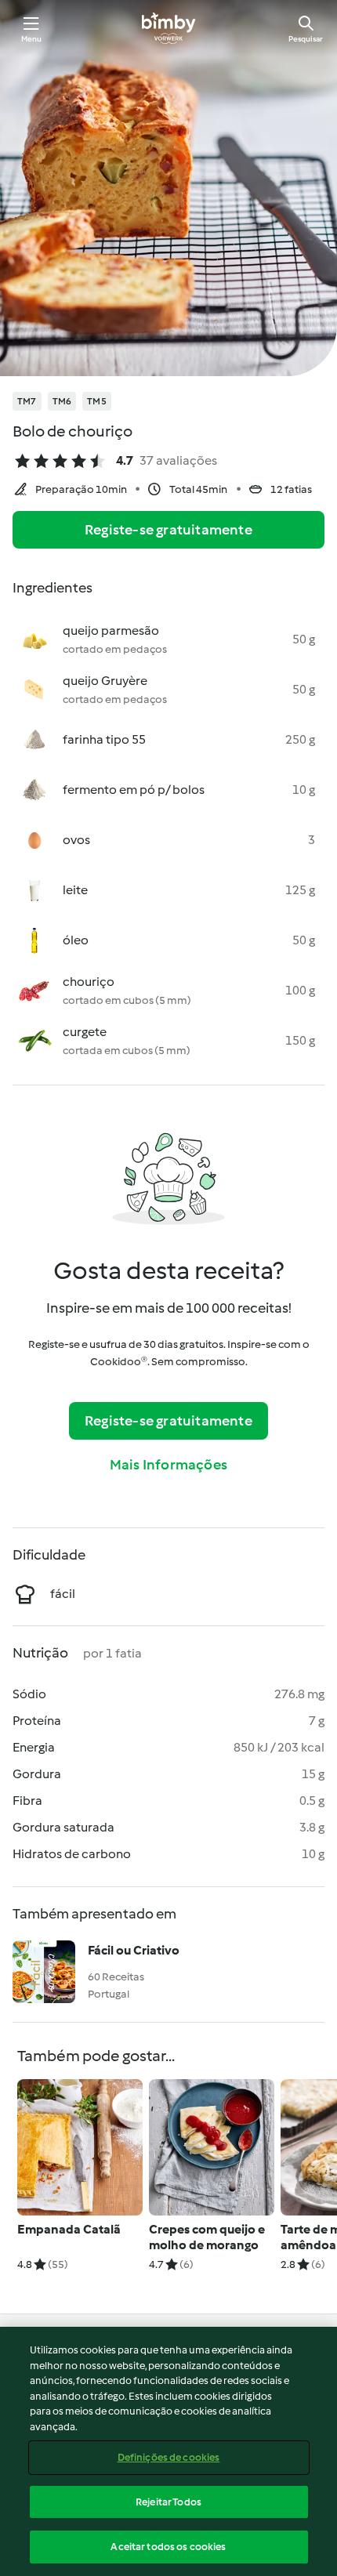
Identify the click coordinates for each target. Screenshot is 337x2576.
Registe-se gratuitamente (168, 530)
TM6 (62, 401)
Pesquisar (306, 39)
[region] (168, 2451)
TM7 (27, 401)
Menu (32, 39)
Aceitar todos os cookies (168, 2547)
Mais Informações (168, 1465)
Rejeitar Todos (168, 2502)
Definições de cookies (169, 2457)
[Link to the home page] (168, 28)
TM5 (97, 401)
